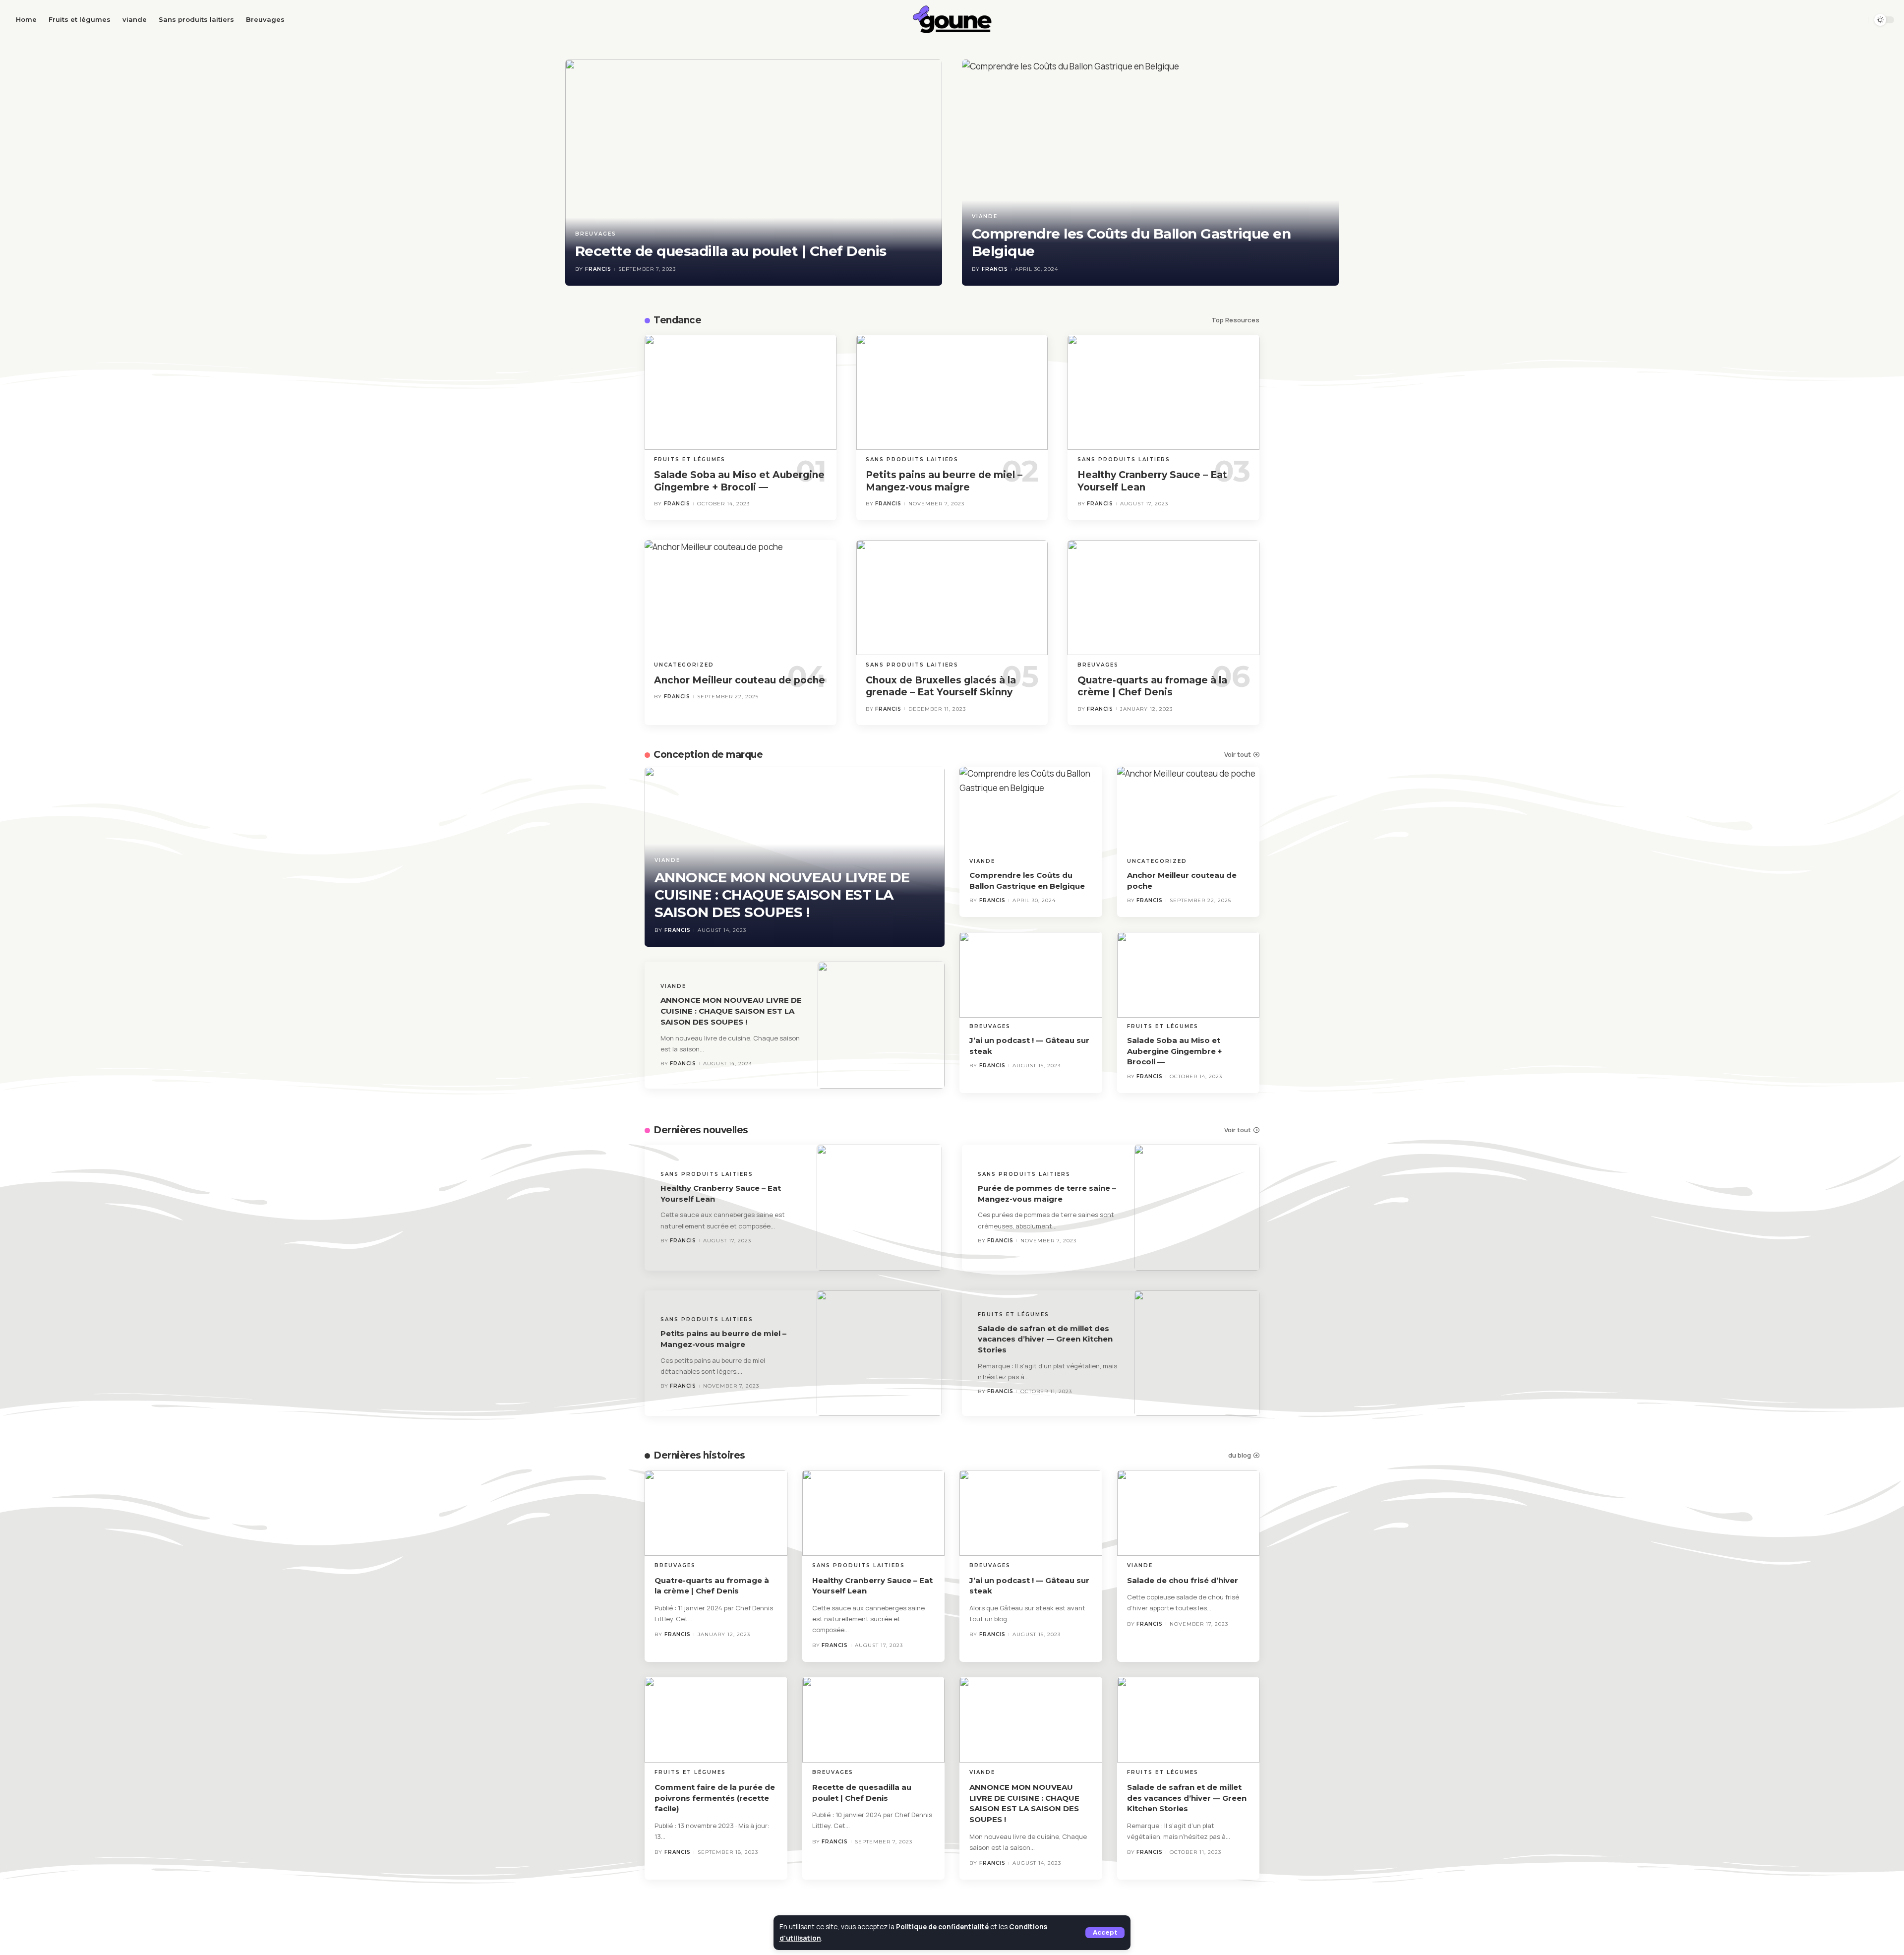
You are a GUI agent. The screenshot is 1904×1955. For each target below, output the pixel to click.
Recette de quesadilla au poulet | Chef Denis (731, 251)
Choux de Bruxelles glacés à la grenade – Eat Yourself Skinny (941, 686)
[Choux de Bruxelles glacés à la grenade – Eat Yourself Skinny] (952, 598)
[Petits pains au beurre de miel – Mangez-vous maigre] (952, 392)
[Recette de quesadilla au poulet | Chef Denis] (754, 173)
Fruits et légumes (690, 459)
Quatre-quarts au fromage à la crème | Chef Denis (1152, 686)
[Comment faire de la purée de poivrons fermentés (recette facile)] (716, 1720)
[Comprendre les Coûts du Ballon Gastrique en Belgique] (1150, 173)
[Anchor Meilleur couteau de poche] (741, 598)
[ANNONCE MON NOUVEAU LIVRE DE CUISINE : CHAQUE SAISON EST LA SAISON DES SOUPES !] (881, 1025)
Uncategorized (684, 665)
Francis (598, 269)
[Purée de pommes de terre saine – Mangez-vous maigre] (1197, 1208)
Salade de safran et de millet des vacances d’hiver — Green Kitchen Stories (1045, 1339)
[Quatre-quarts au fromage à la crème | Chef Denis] (1163, 598)
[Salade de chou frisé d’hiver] (1189, 1513)
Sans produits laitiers (912, 459)
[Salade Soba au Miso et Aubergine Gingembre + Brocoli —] (741, 392)
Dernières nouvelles (701, 1130)
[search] (1857, 20)
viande (985, 216)
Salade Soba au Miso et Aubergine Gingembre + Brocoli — (1174, 1051)
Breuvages (596, 234)
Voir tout (1238, 755)
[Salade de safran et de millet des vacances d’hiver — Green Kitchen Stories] (1197, 1353)
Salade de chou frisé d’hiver (1183, 1580)
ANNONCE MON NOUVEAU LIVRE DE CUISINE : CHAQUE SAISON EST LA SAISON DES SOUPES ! (782, 895)
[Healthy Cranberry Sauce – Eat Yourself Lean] (1163, 392)
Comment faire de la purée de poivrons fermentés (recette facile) (715, 1798)
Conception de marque (708, 755)
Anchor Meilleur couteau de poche (740, 680)
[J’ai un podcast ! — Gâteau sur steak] (1031, 975)
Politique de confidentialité (942, 1927)
